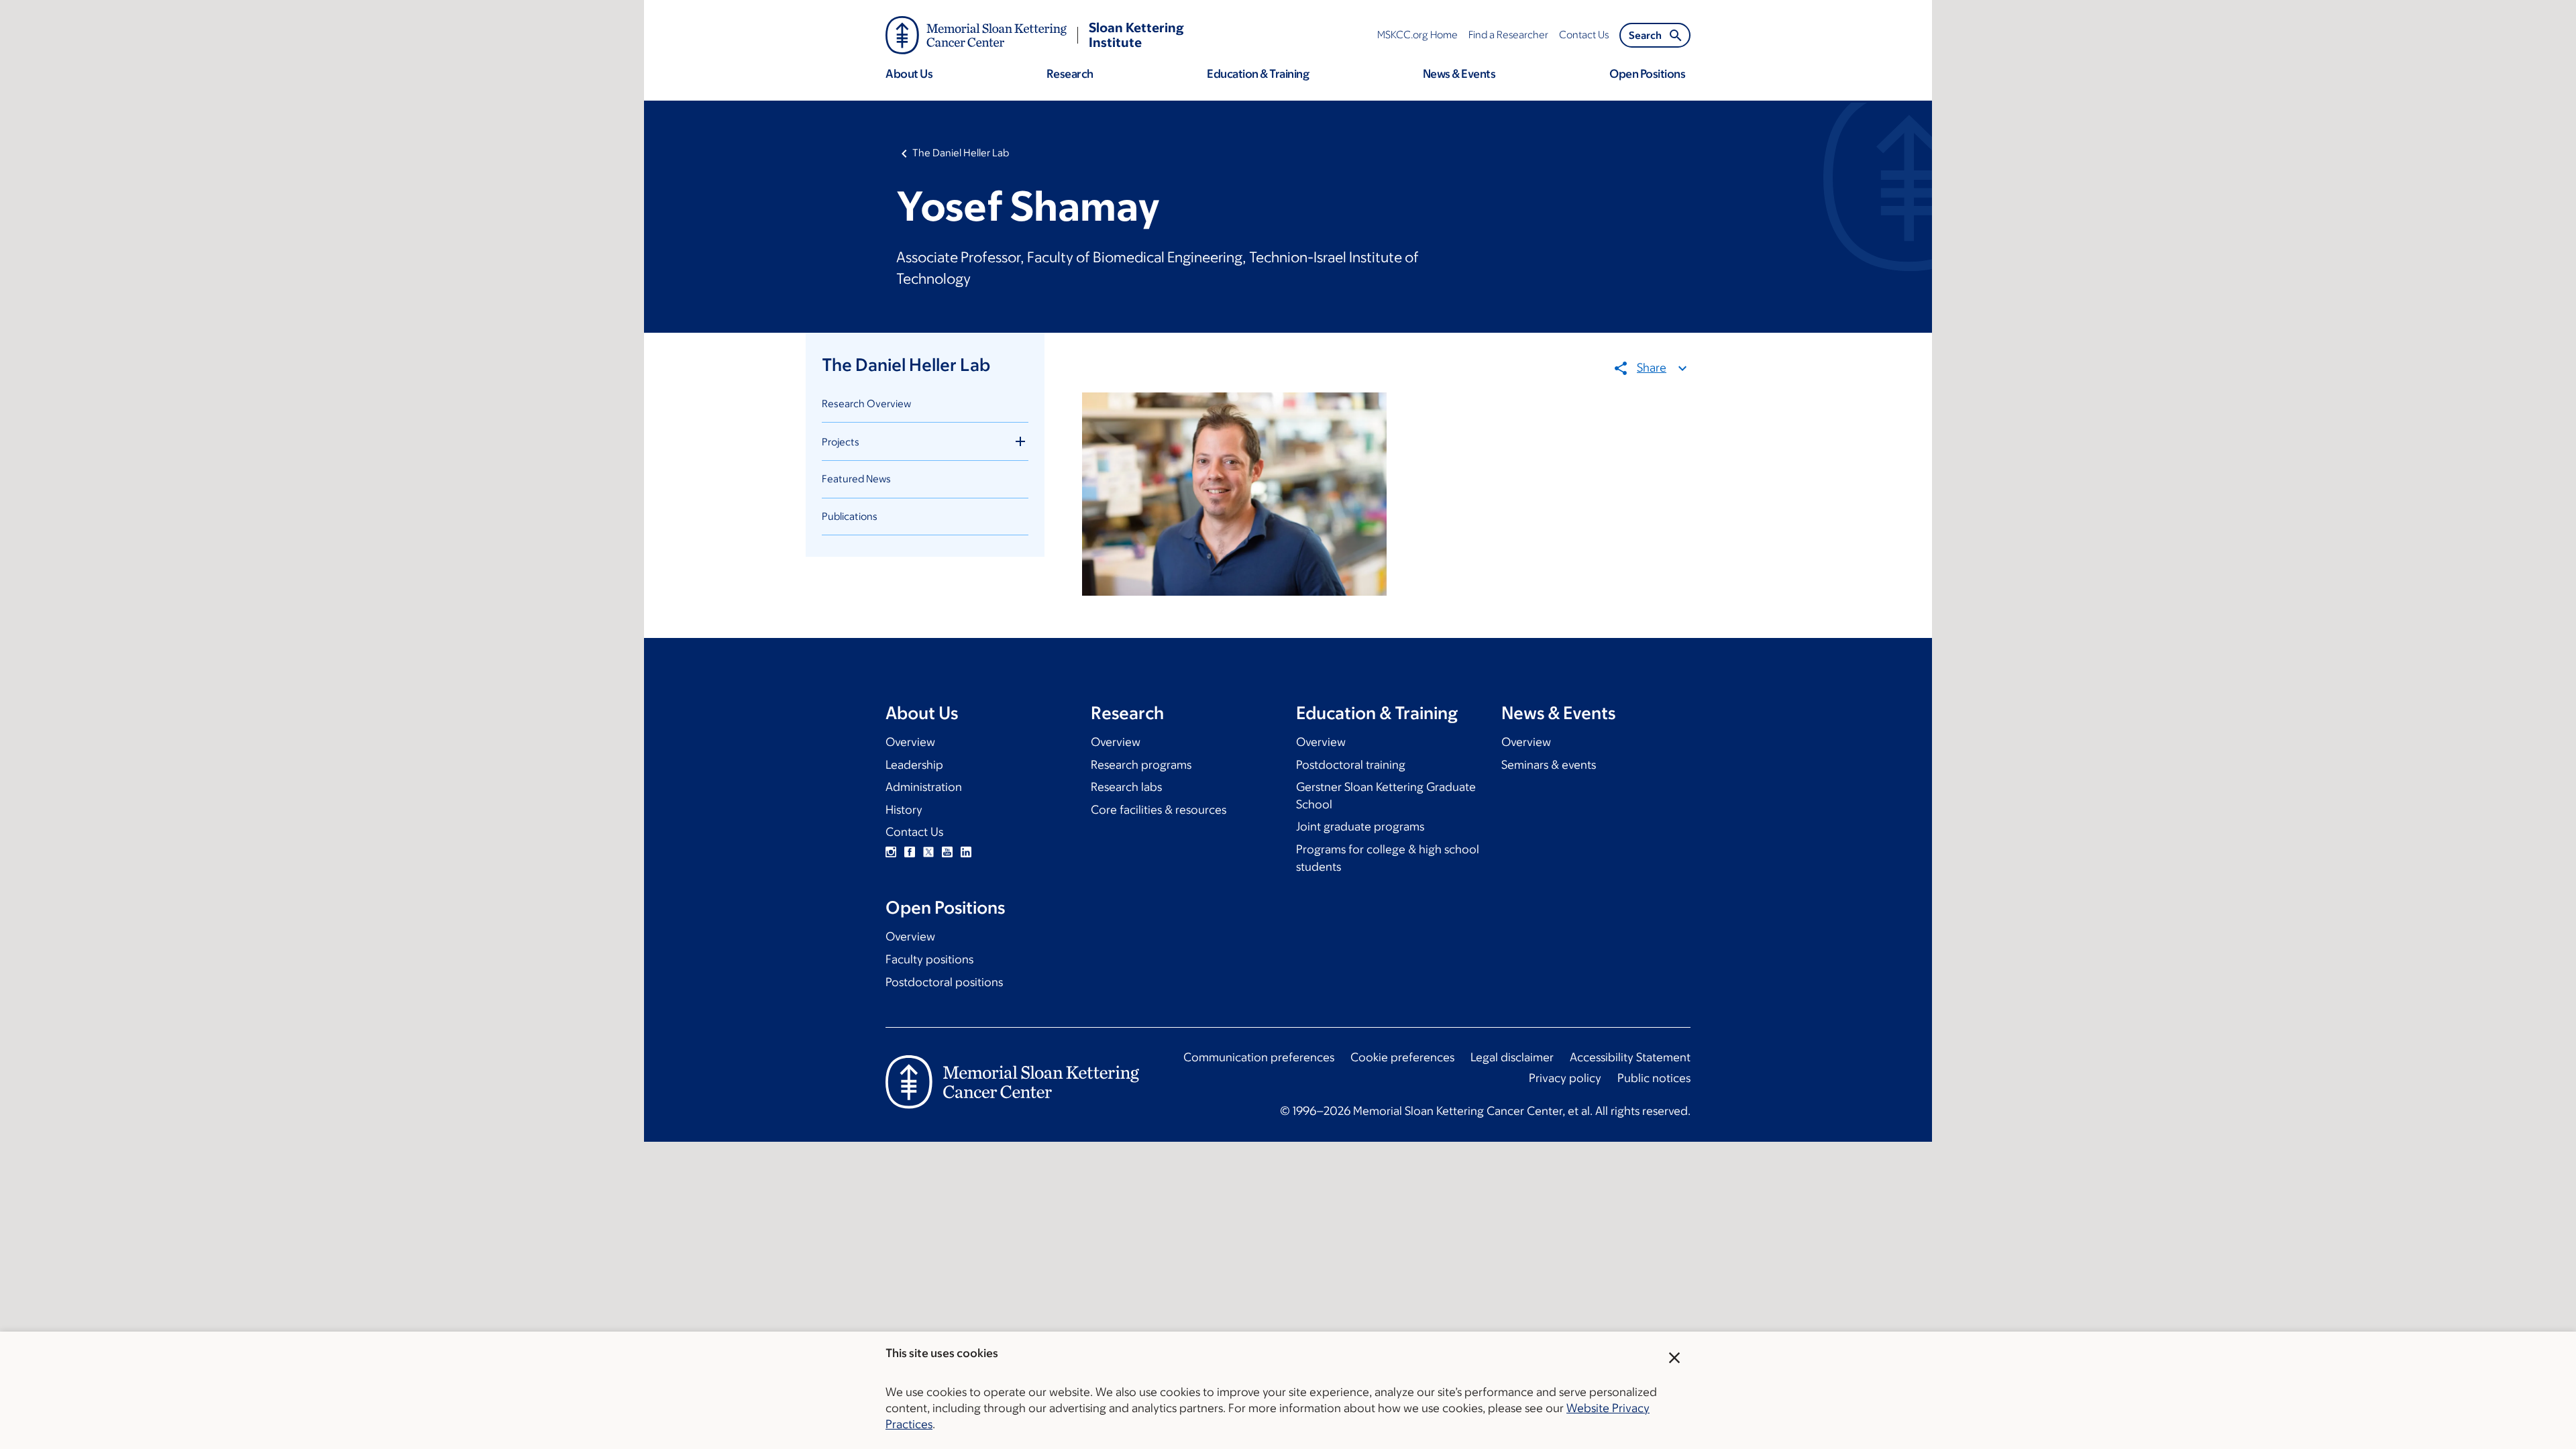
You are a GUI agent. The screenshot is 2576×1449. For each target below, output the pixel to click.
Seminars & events (1549, 765)
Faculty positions (929, 959)
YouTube (947, 852)
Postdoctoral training (1351, 765)
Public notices (1654, 1078)
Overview (910, 742)
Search (1645, 35)
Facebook (910, 852)
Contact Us (914, 832)
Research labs (1126, 787)
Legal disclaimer (1512, 1057)
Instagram (891, 852)
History (904, 810)
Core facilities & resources (1159, 810)
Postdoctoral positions (944, 982)
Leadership (914, 765)
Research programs (1141, 765)
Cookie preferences (1402, 1057)
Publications (850, 516)
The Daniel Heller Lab (961, 153)
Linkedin (966, 852)
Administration (924, 787)
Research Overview (866, 404)
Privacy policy (1565, 1078)
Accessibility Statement (1630, 1057)
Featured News (856, 479)
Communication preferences (1259, 1057)
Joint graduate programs (1360, 826)
